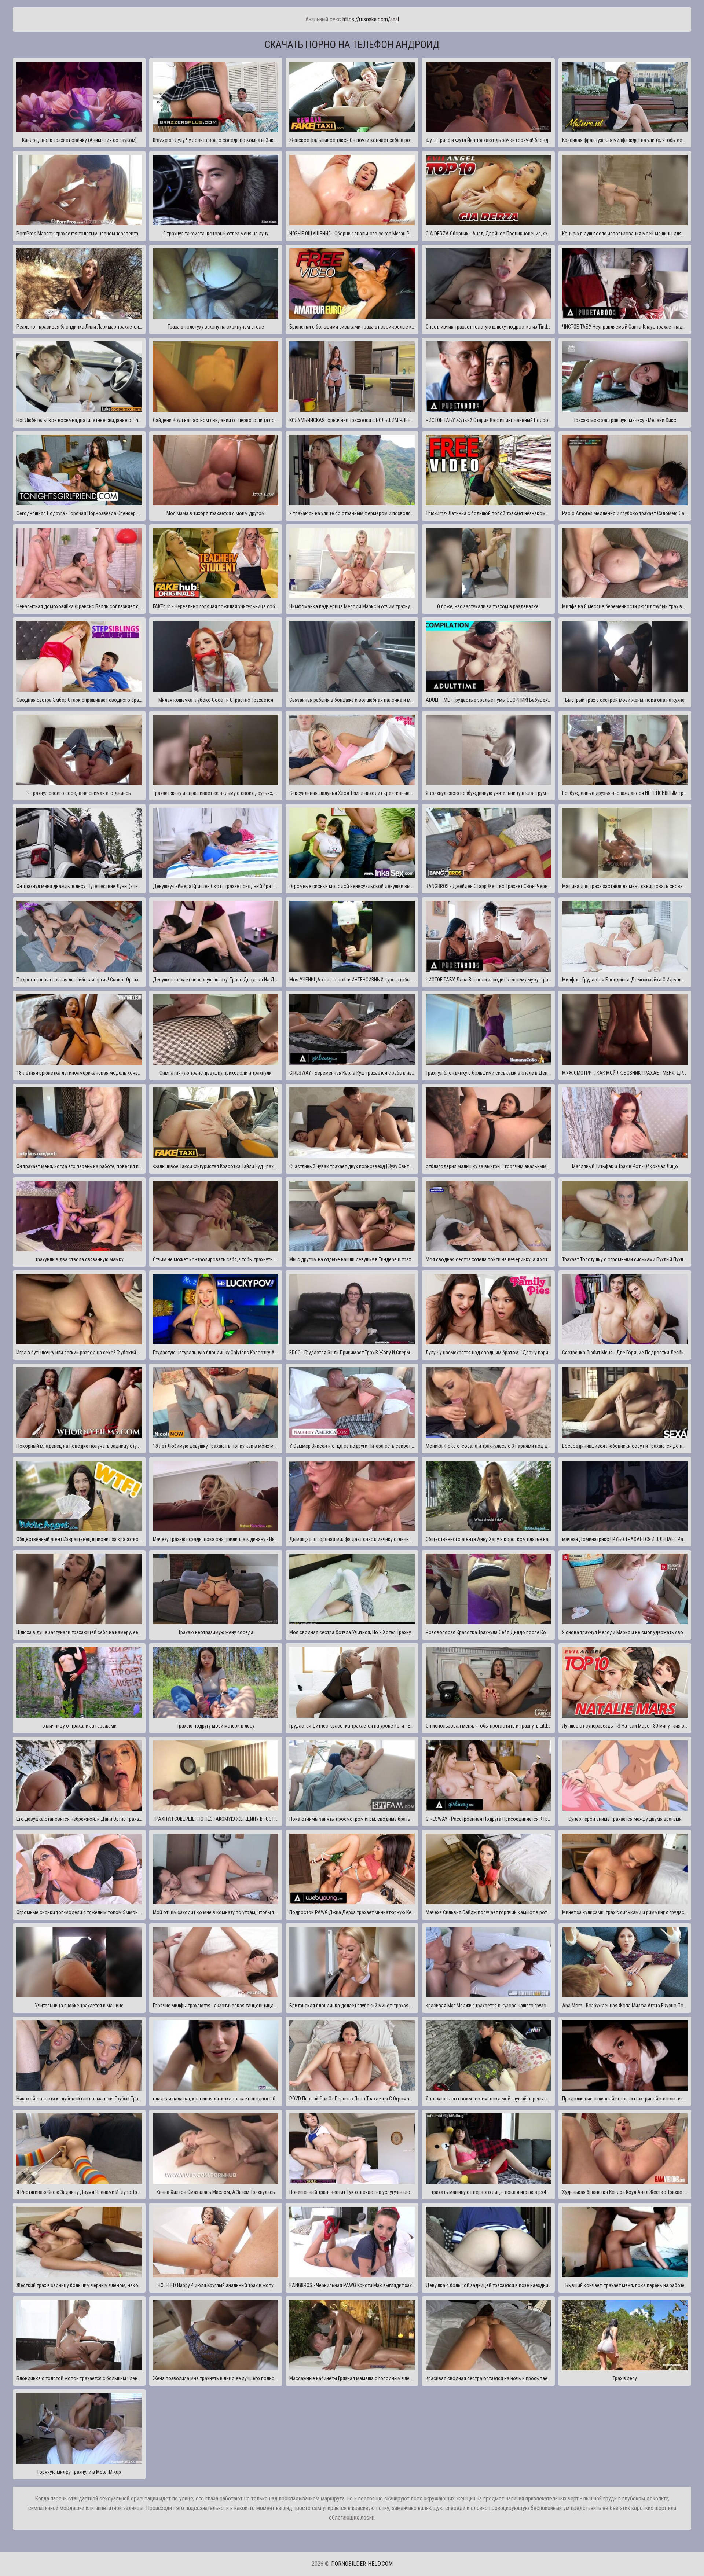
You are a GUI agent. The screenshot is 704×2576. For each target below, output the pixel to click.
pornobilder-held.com (362, 2564)
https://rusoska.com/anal (371, 19)
